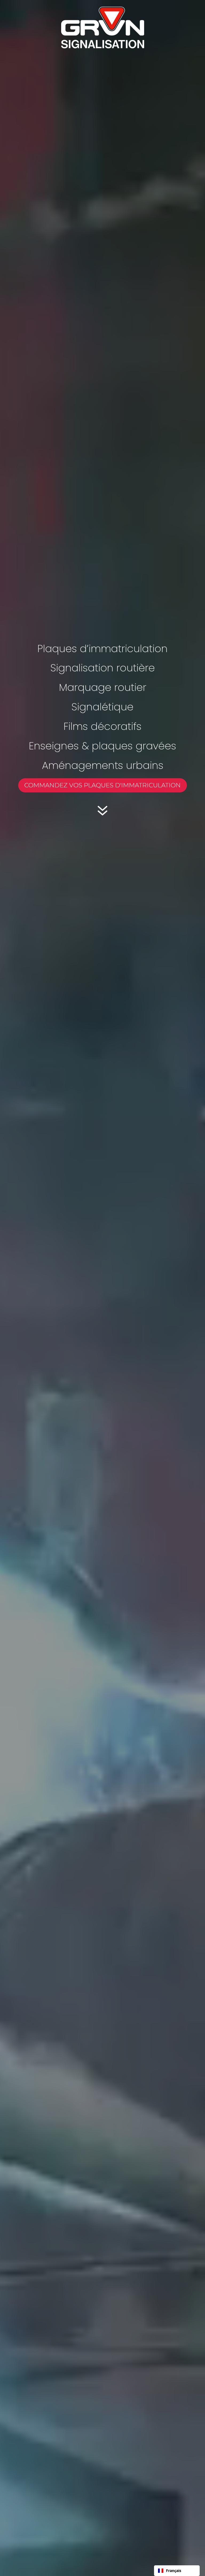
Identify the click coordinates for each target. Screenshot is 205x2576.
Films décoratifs (102, 726)
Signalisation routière (103, 668)
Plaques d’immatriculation (102, 649)
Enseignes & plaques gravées (102, 746)
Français (174, 2571)
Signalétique (102, 707)
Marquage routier (103, 687)
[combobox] (177, 2571)
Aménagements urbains (103, 765)
